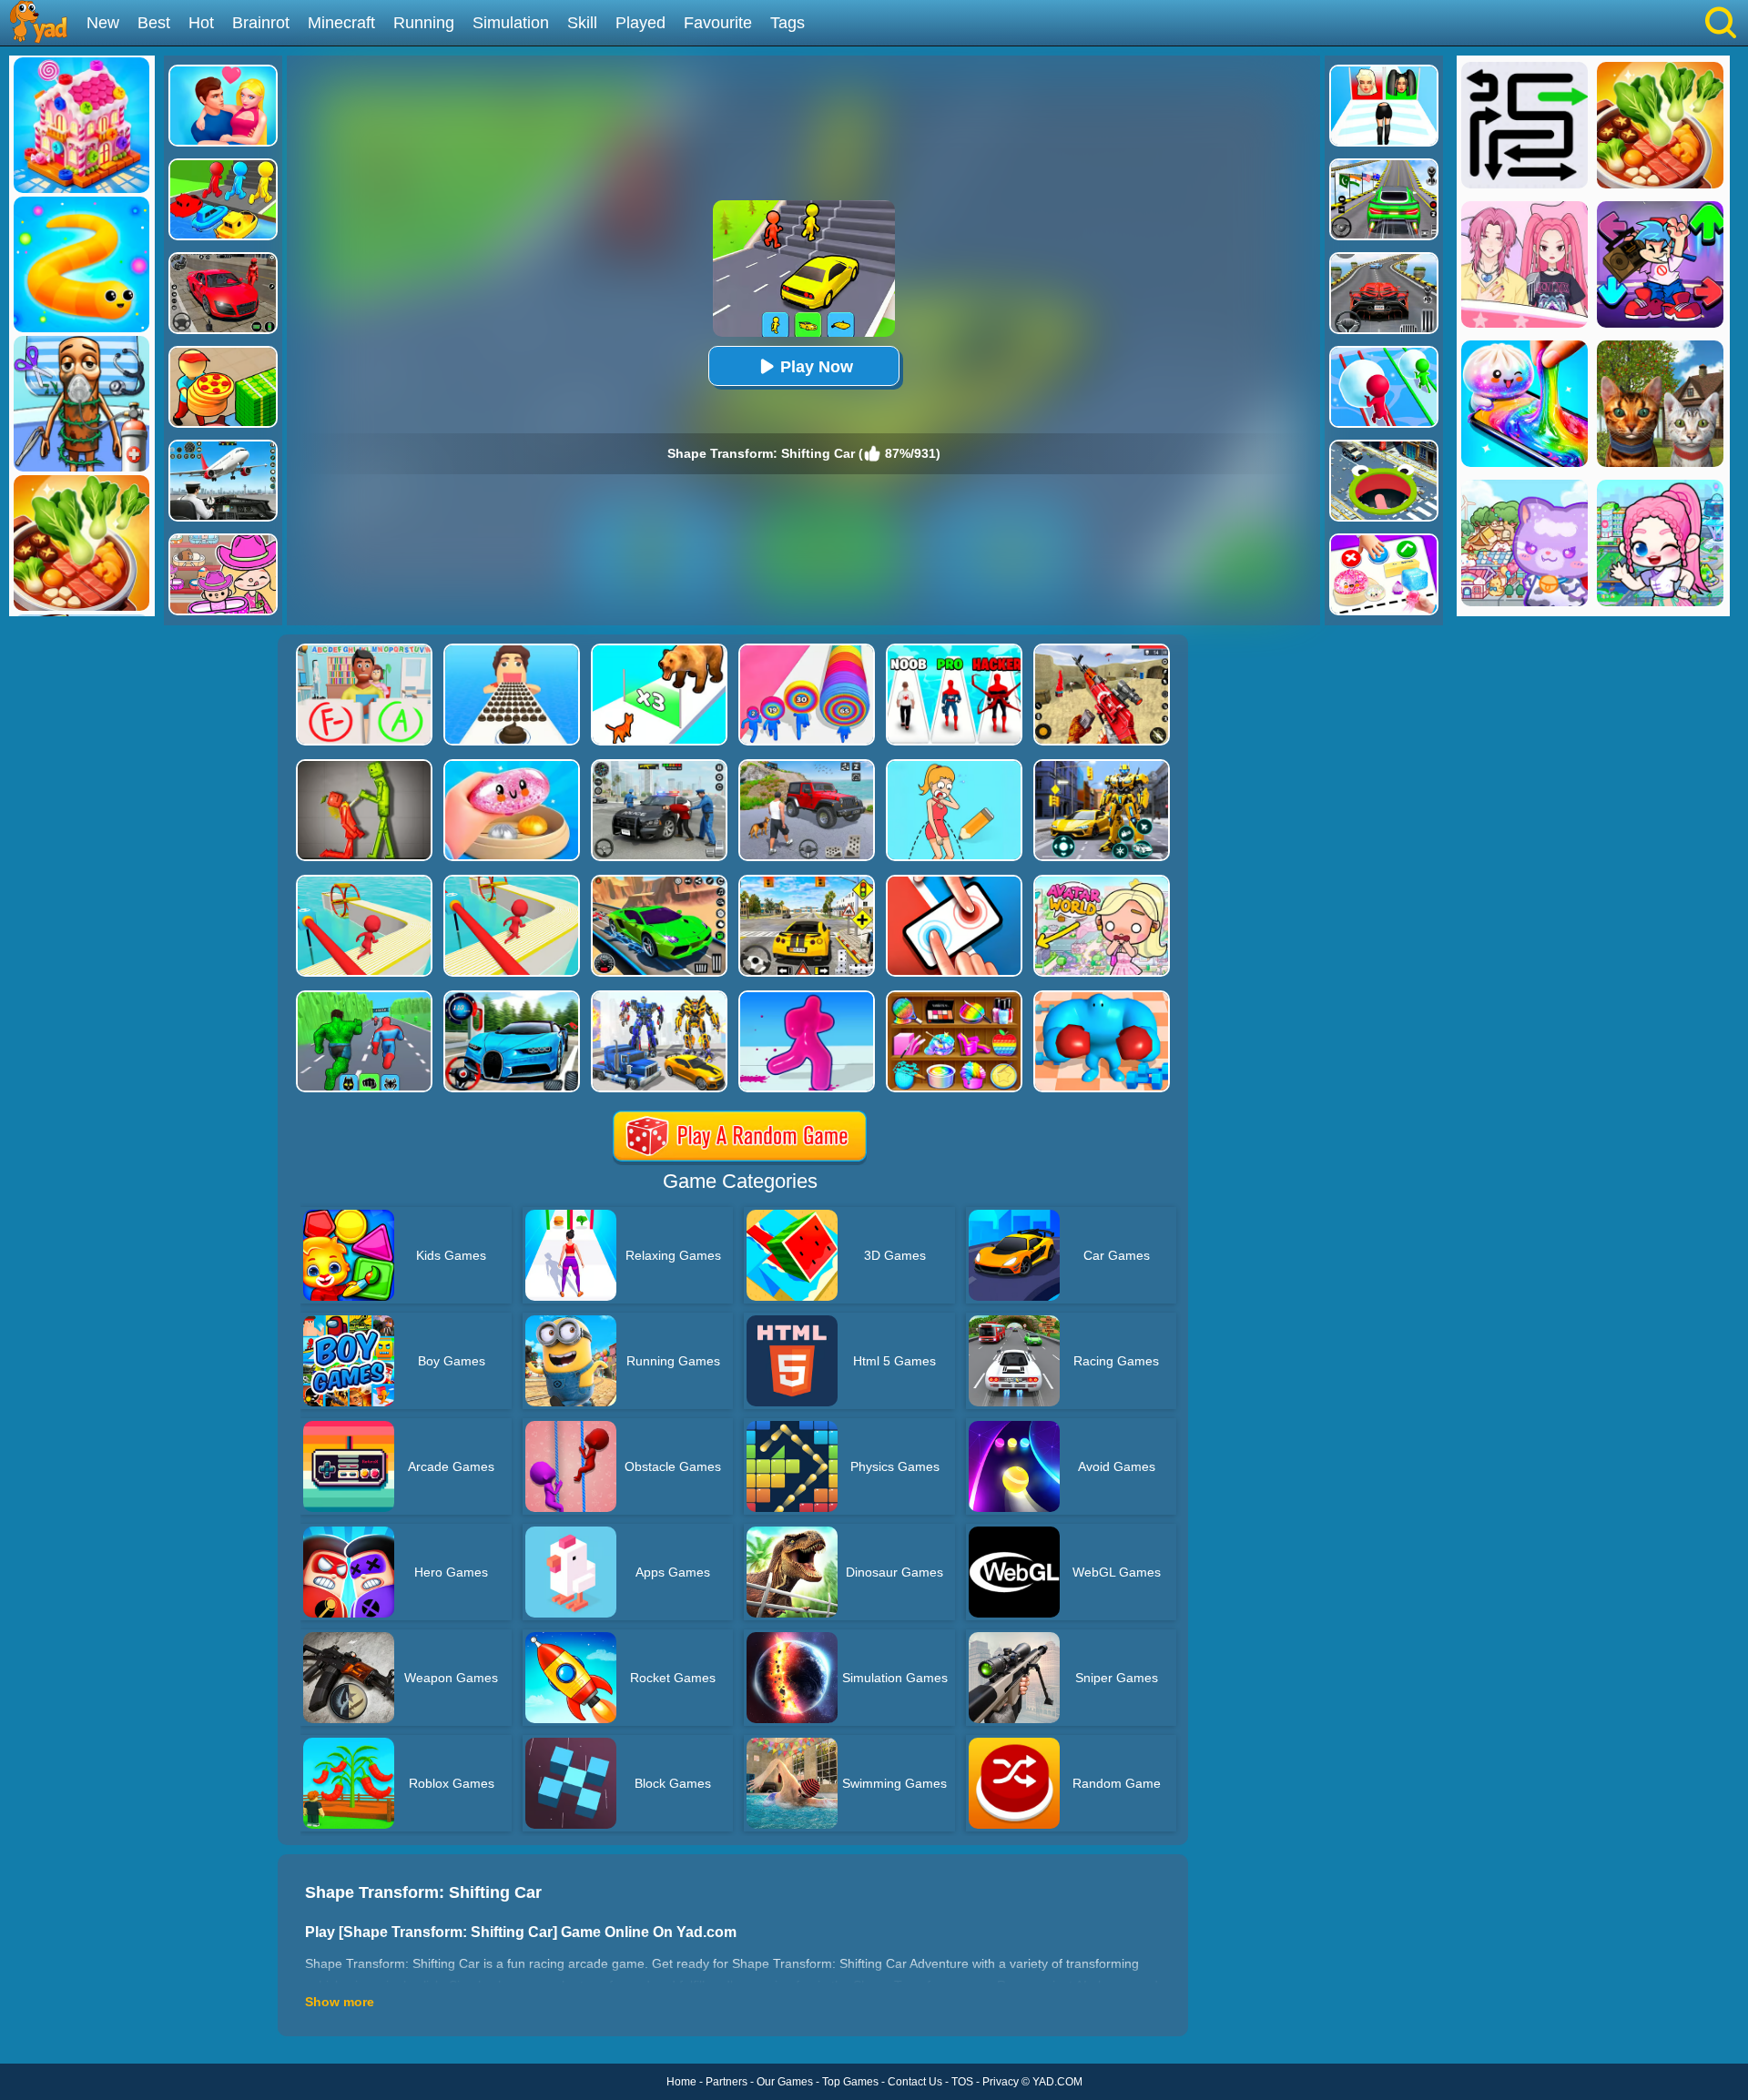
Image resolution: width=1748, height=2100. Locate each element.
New (103, 23)
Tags (788, 23)
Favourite (718, 23)
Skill (582, 23)
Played (640, 23)
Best (154, 23)
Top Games (850, 2082)
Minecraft (341, 23)
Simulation (511, 23)
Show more (340, 2002)
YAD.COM (1057, 2082)
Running (424, 23)
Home (681, 2082)
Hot (201, 23)
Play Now (817, 367)
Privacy (1001, 2082)
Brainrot (261, 23)
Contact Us (915, 2082)
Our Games (785, 2082)
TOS (962, 2082)
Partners (727, 2082)
